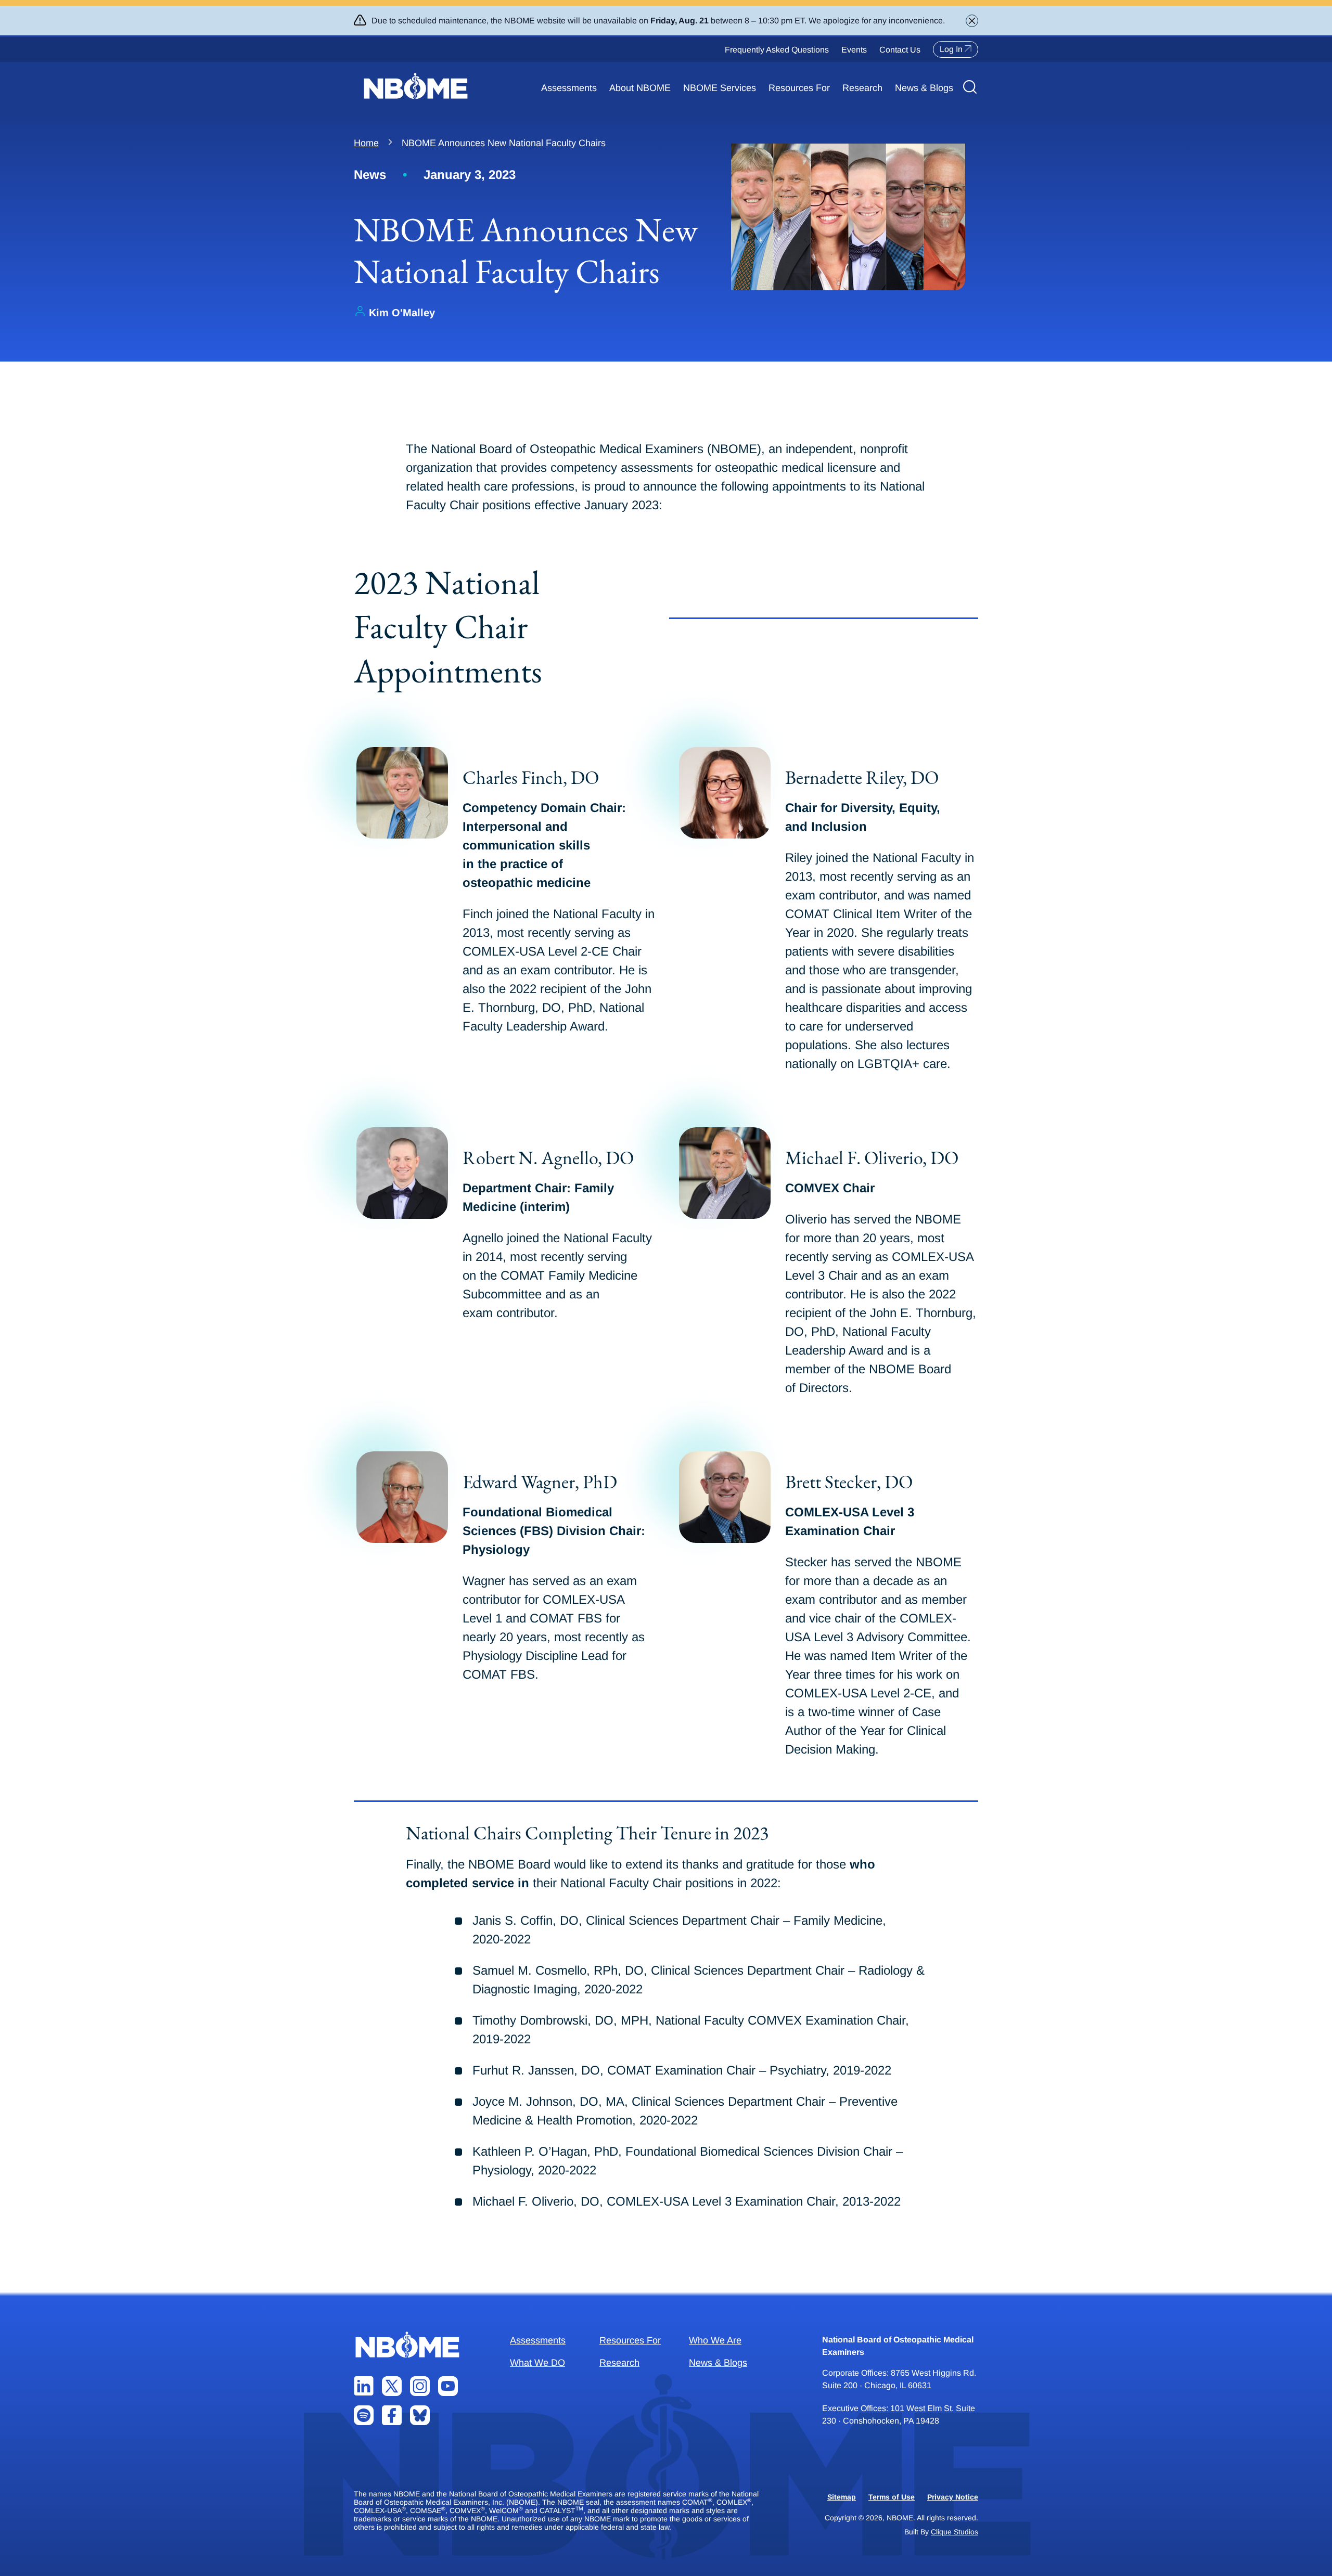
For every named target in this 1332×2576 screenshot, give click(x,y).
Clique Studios (955, 2532)
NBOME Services (720, 88)
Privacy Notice (953, 2497)
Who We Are (715, 2340)
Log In (951, 49)
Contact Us (900, 50)
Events (854, 50)
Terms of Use (892, 2497)
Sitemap (842, 2497)
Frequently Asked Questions (777, 50)
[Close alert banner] (972, 21)
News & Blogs (924, 88)
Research (862, 88)
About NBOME (640, 88)
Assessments (569, 88)
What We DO (537, 2363)
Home (366, 143)
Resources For (799, 88)
